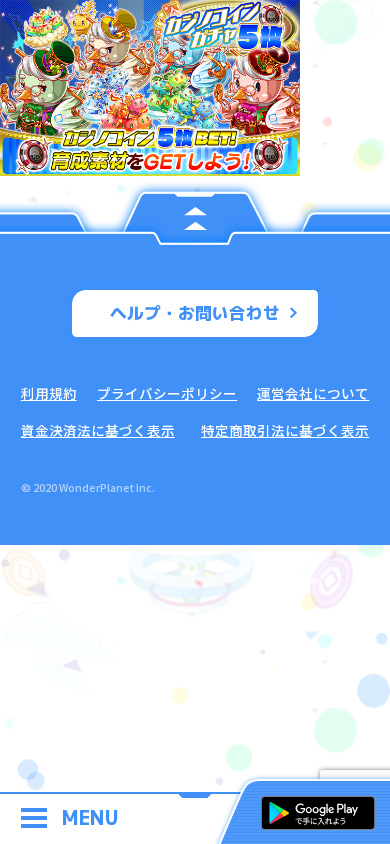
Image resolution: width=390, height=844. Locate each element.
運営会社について (313, 393)
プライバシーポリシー (167, 393)
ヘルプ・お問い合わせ (195, 312)
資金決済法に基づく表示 (98, 430)
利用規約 (49, 393)
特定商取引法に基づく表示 (285, 430)
